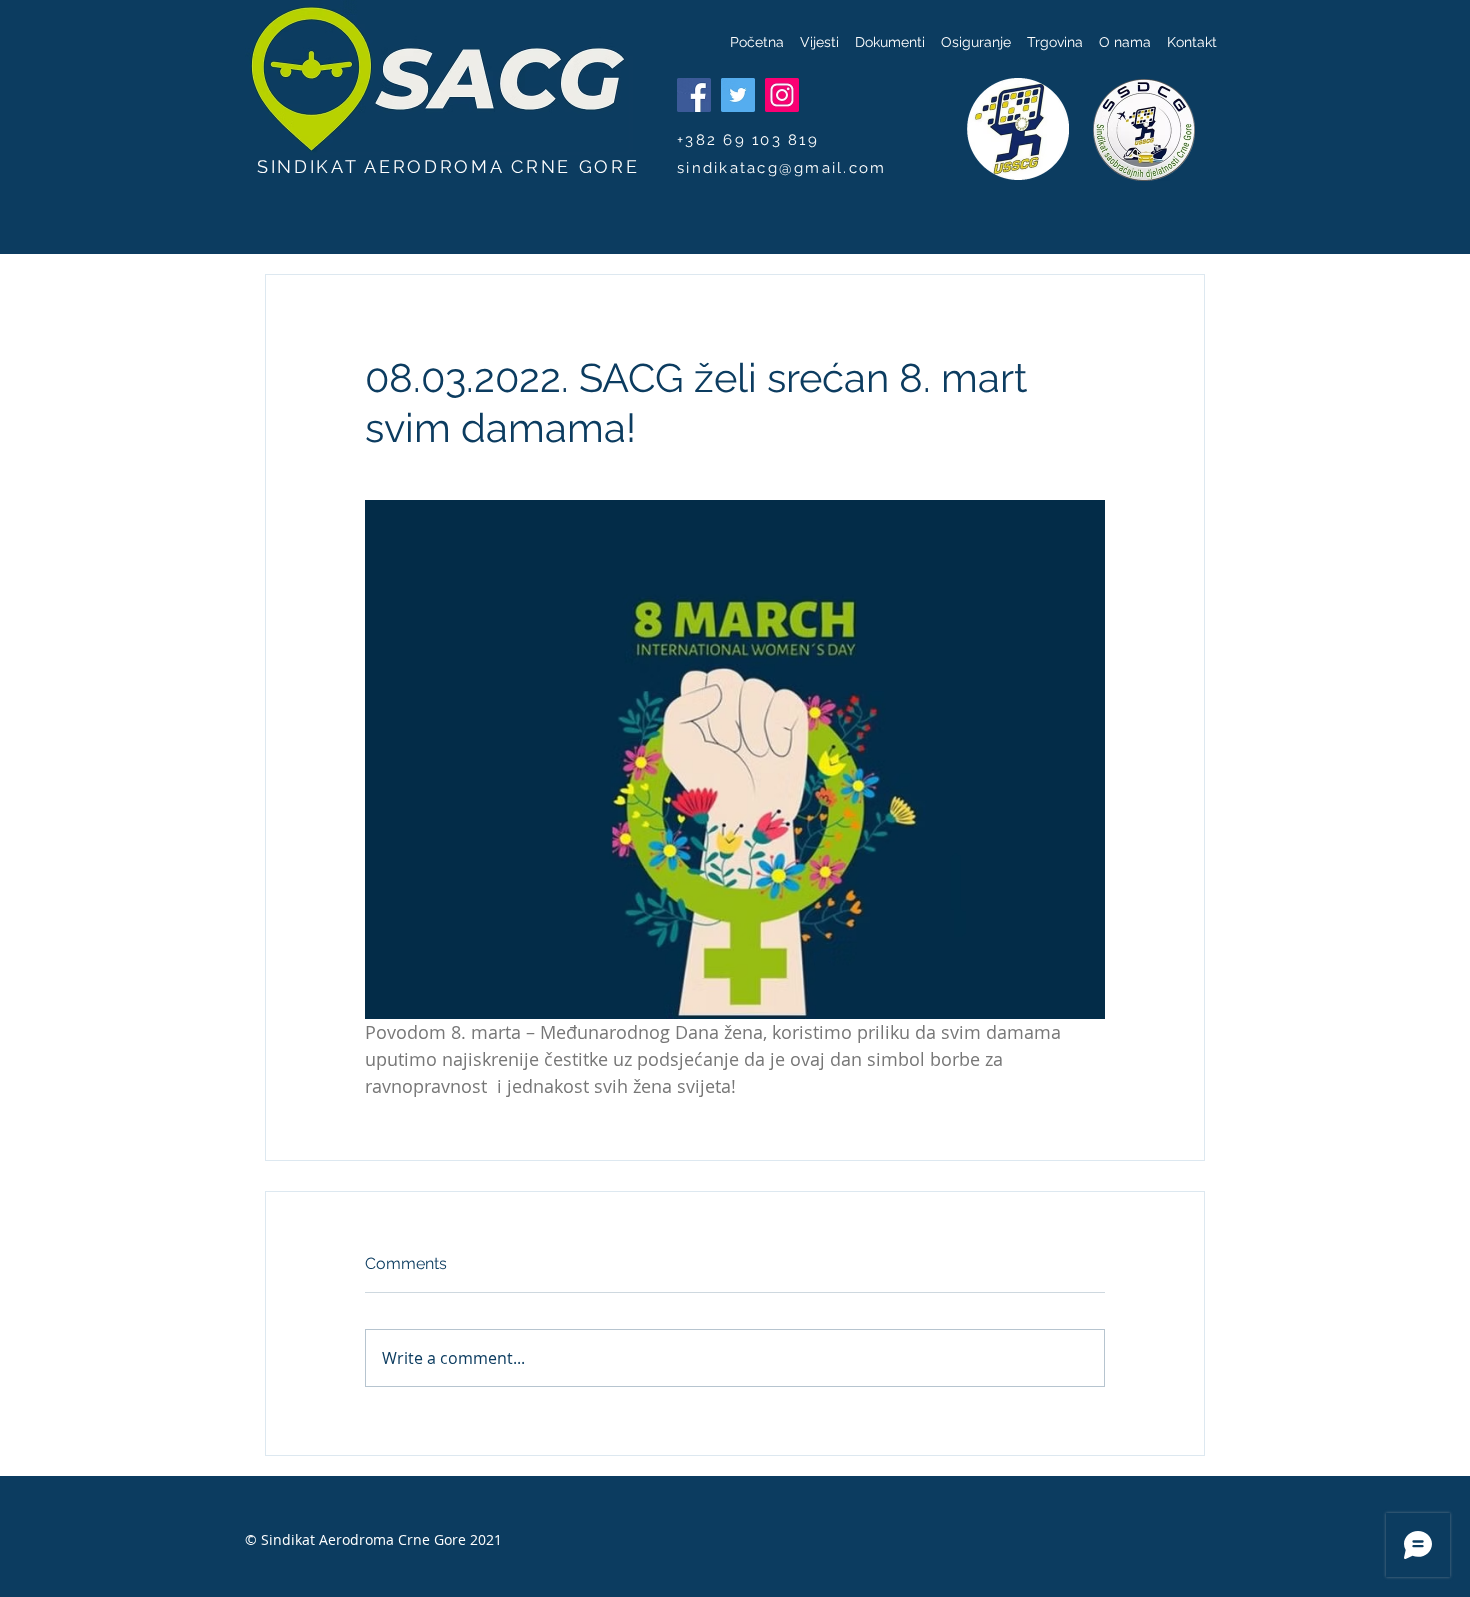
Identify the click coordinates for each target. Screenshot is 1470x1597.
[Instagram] (782, 95)
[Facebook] (694, 95)
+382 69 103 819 (748, 140)
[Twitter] (738, 95)
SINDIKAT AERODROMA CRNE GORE (448, 166)
